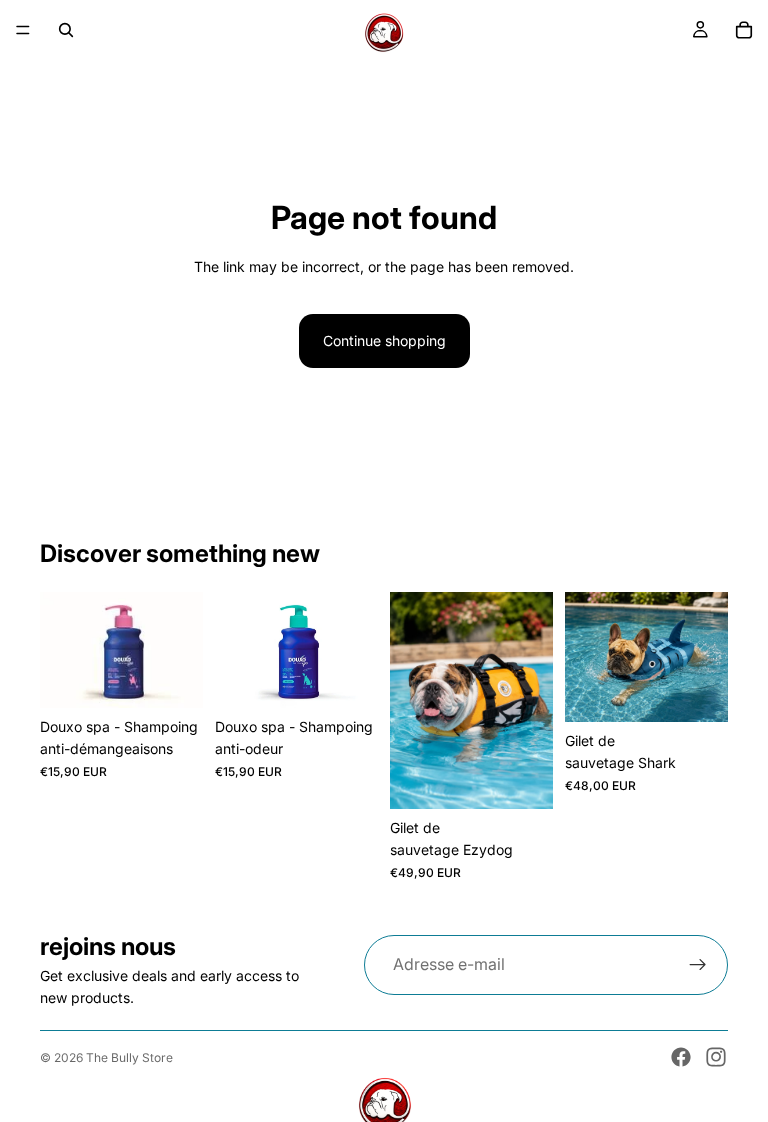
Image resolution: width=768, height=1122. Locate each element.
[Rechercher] (66, 30)
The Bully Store (129, 1057)
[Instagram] (716, 1057)
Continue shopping (384, 340)
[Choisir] (522, 778)
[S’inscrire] (698, 965)
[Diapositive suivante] (531, 700)
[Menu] (23, 30)
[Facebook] (681, 1057)
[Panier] (744, 30)
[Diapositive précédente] (412, 700)
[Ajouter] (172, 677)
